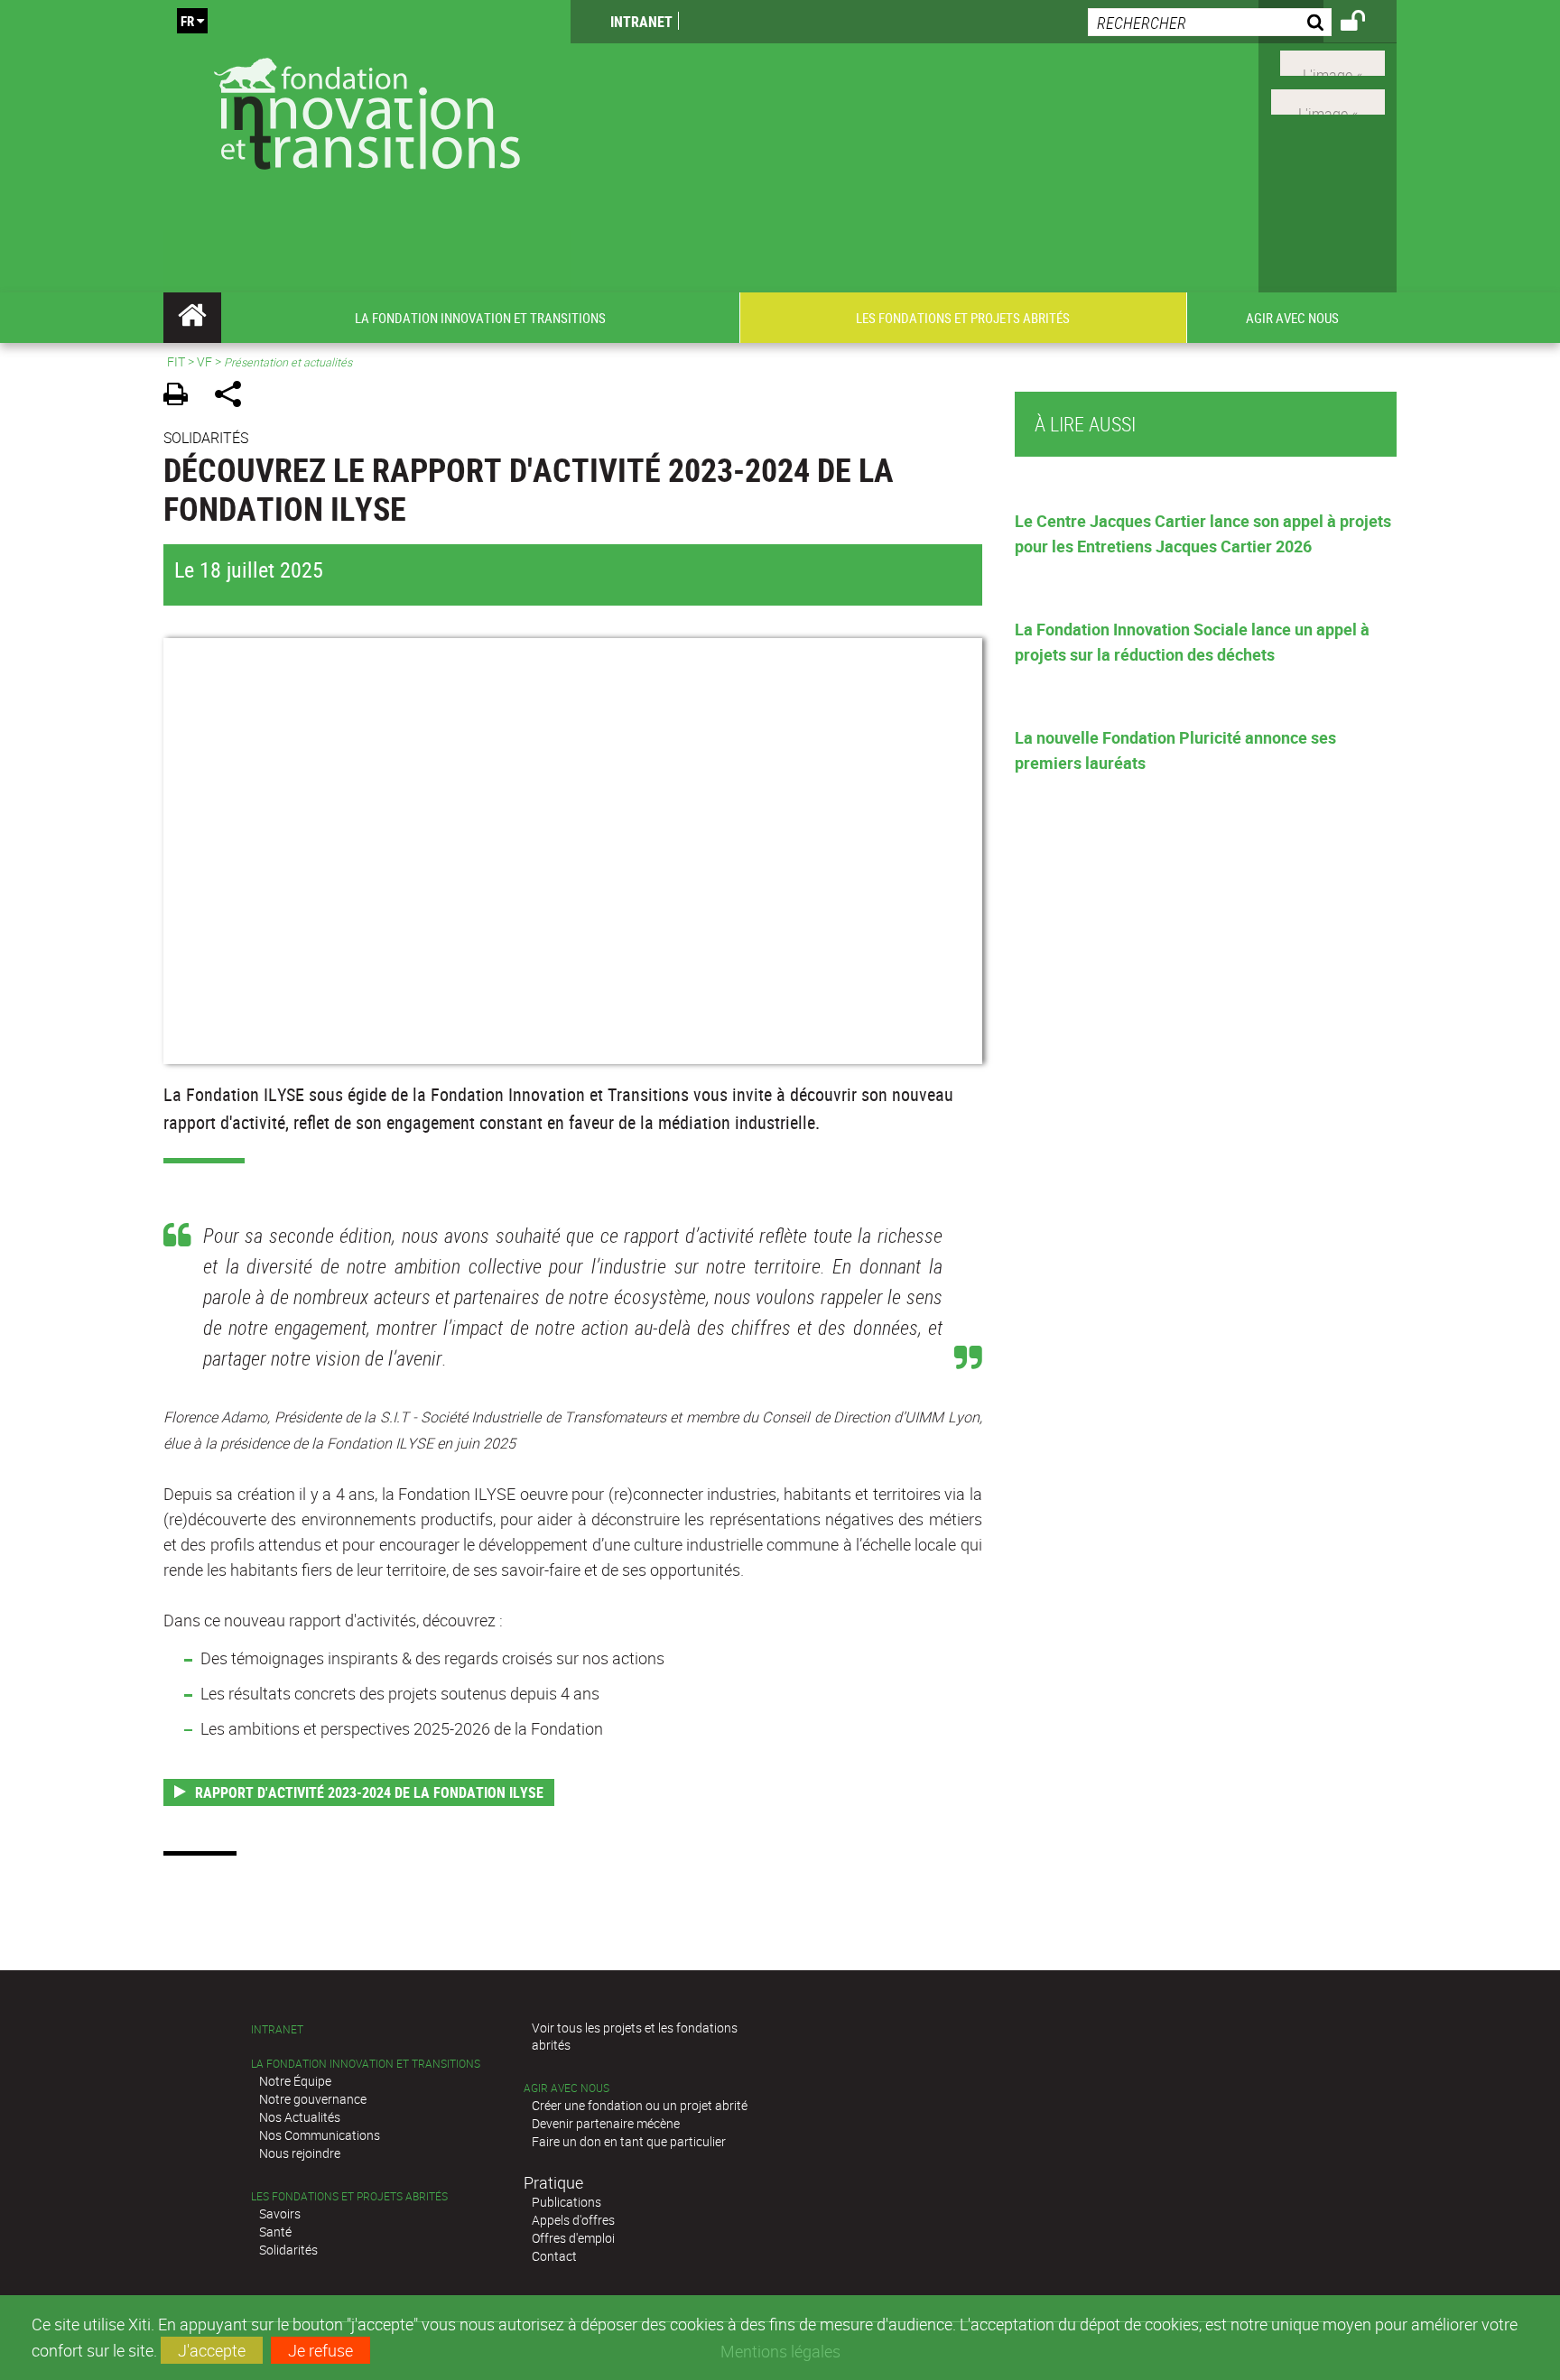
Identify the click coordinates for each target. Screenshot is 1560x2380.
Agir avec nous (566, 2088)
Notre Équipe (295, 2081)
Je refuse (320, 2350)
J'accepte (212, 2350)
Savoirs (280, 2213)
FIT (176, 361)
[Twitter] (1332, 61)
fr (187, 21)
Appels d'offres (573, 2220)
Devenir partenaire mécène (606, 2123)
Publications (566, 2202)
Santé (275, 2232)
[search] (1210, 22)
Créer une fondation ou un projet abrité (640, 2105)
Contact (554, 2256)
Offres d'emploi (573, 2238)
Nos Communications (320, 2135)
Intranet (641, 22)
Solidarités (288, 2250)
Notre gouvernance (313, 2099)
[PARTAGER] (234, 397)
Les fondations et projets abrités (349, 2196)
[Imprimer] (182, 397)
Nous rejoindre (300, 2153)
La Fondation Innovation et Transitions (366, 2064)
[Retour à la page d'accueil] (367, 110)
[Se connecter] (1365, 23)
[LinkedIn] (1328, 100)
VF (204, 361)
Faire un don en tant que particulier (629, 2141)
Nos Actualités (300, 2117)
